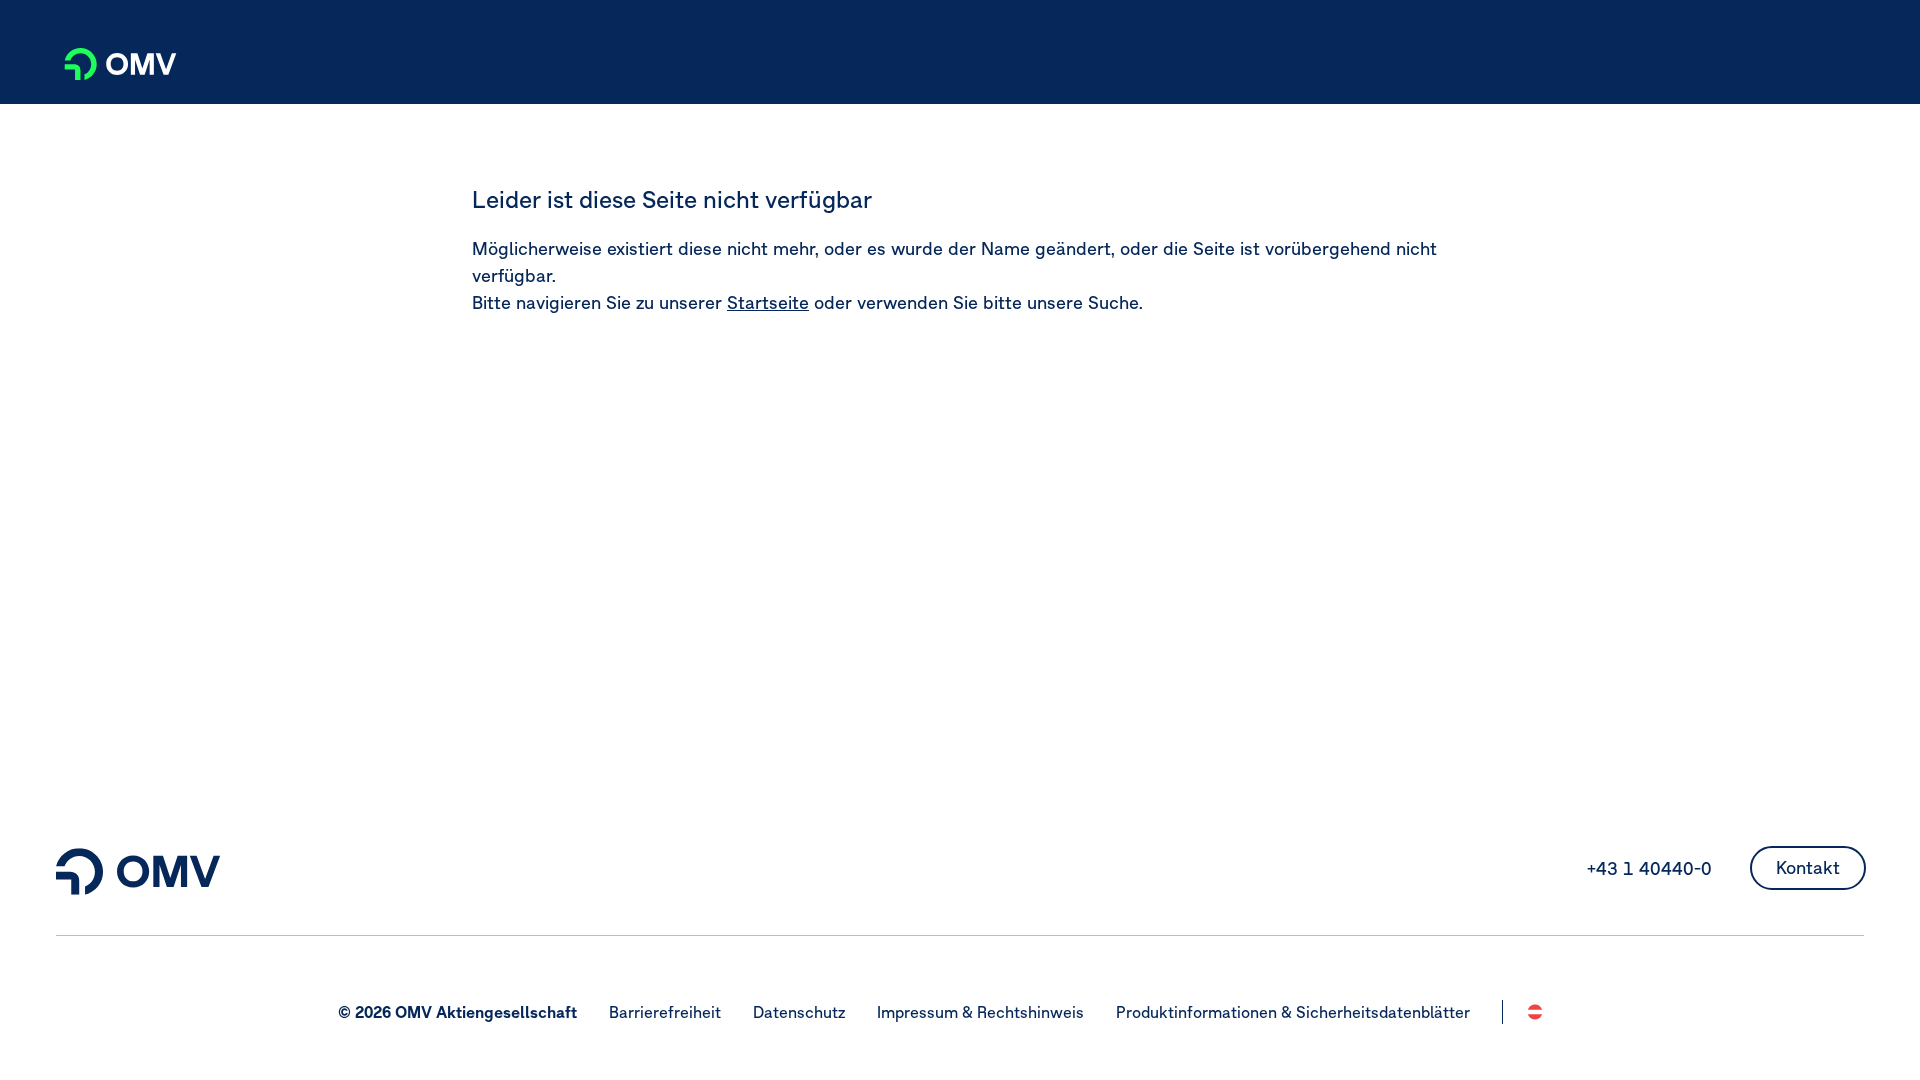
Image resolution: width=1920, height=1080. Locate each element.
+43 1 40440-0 (1649, 868)
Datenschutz (799, 1012)
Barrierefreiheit (665, 1012)
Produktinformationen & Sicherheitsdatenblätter (1293, 1012)
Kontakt (1808, 867)
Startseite (768, 302)
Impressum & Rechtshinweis (980, 1012)
